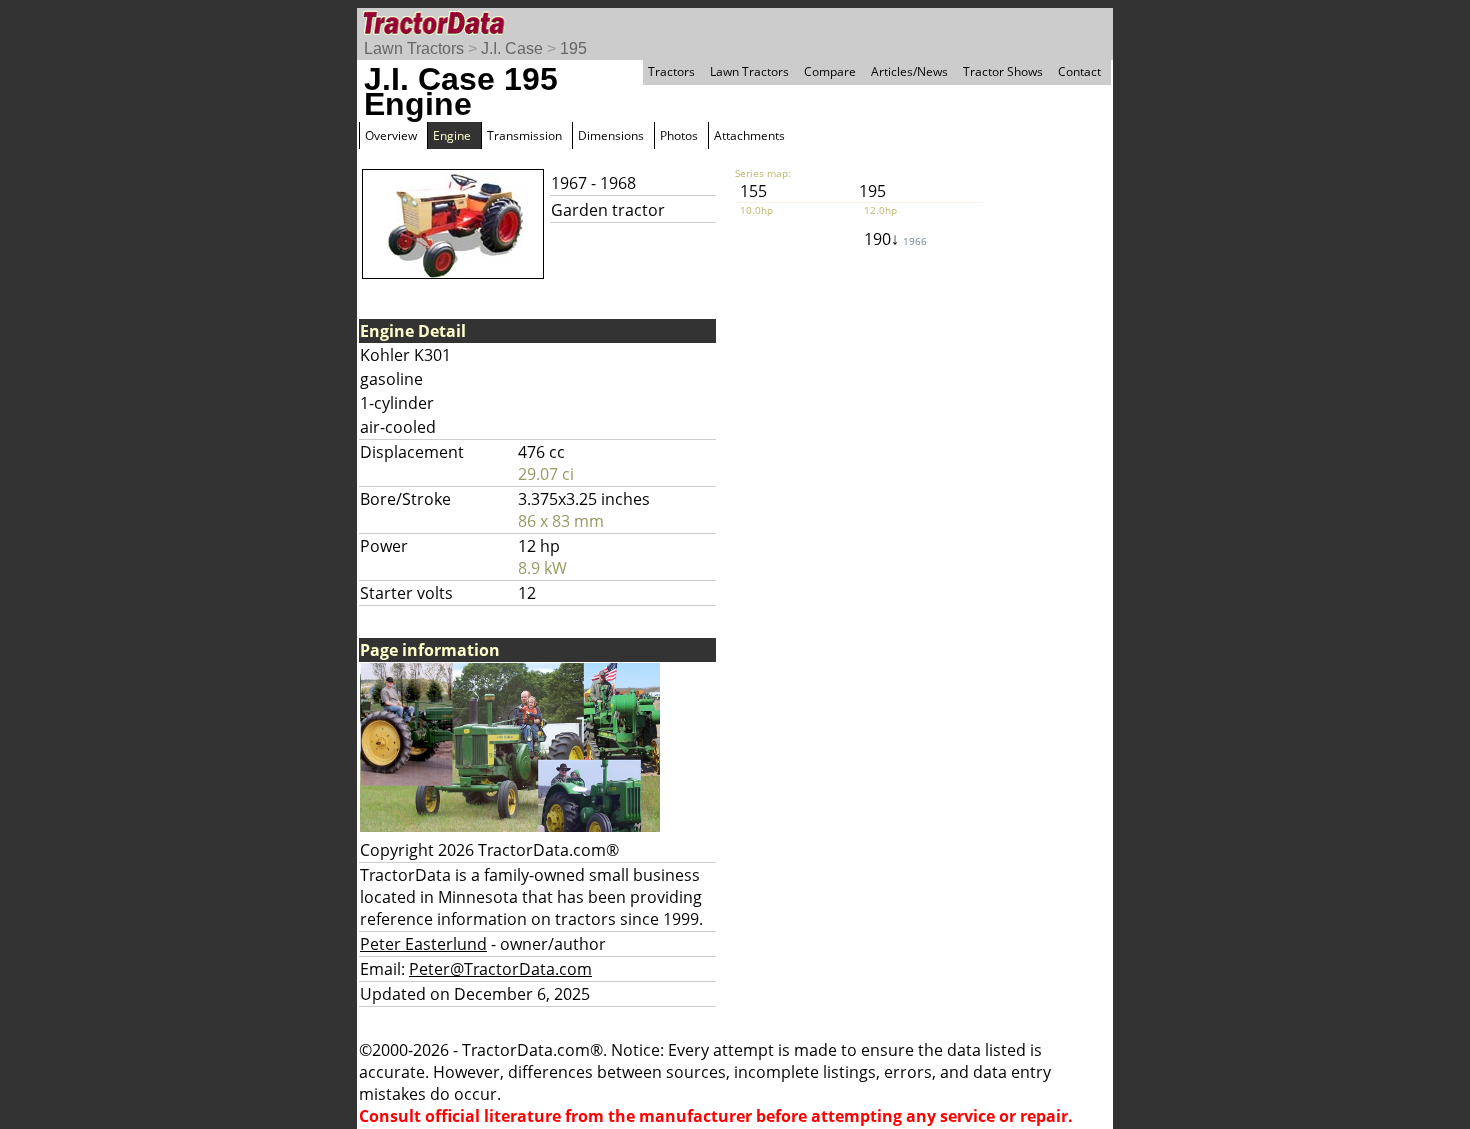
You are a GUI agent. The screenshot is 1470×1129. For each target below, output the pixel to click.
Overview (391, 135)
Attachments (749, 135)
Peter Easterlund (423, 944)
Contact (1079, 71)
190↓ (895, 239)
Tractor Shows (1003, 71)
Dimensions (611, 135)
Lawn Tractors (414, 48)
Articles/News (909, 71)
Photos (679, 135)
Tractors (671, 71)
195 (573, 48)
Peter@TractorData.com (500, 969)
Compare (830, 71)
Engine (452, 135)
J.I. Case (512, 48)
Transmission (524, 135)
